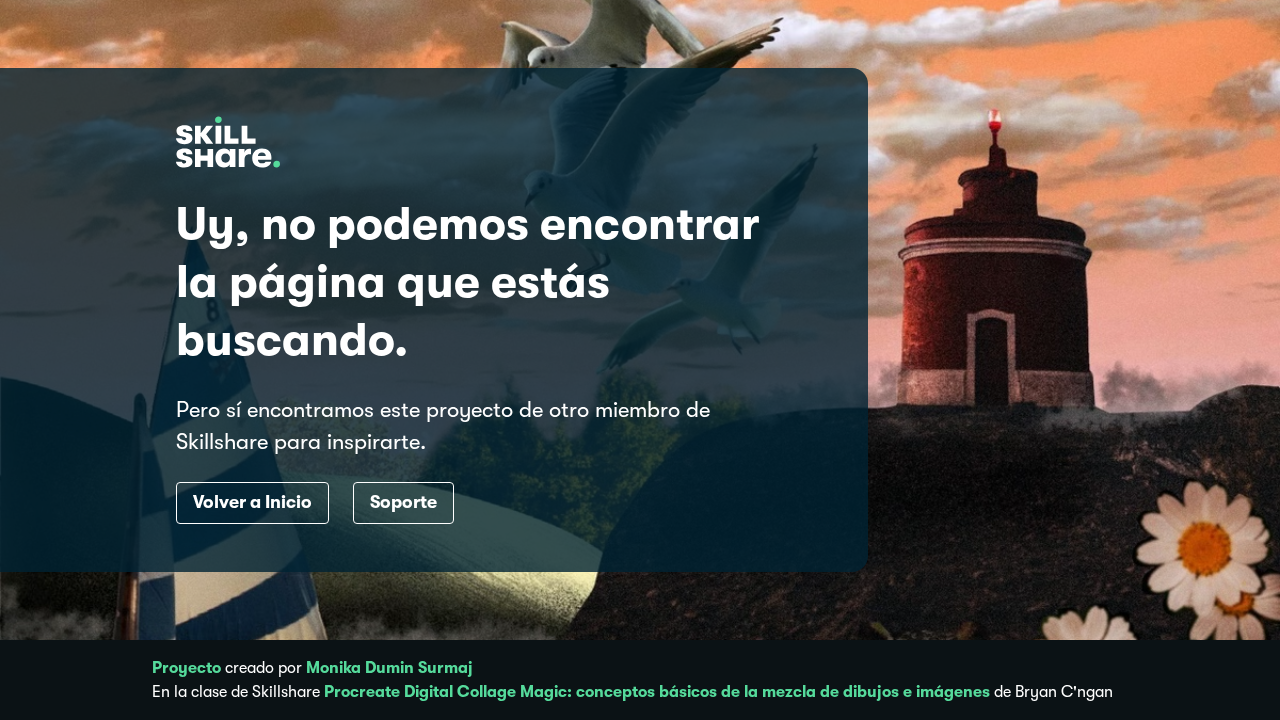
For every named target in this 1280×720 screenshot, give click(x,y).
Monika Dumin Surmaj (389, 668)
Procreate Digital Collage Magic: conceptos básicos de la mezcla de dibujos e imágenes (657, 692)
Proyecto (186, 668)
